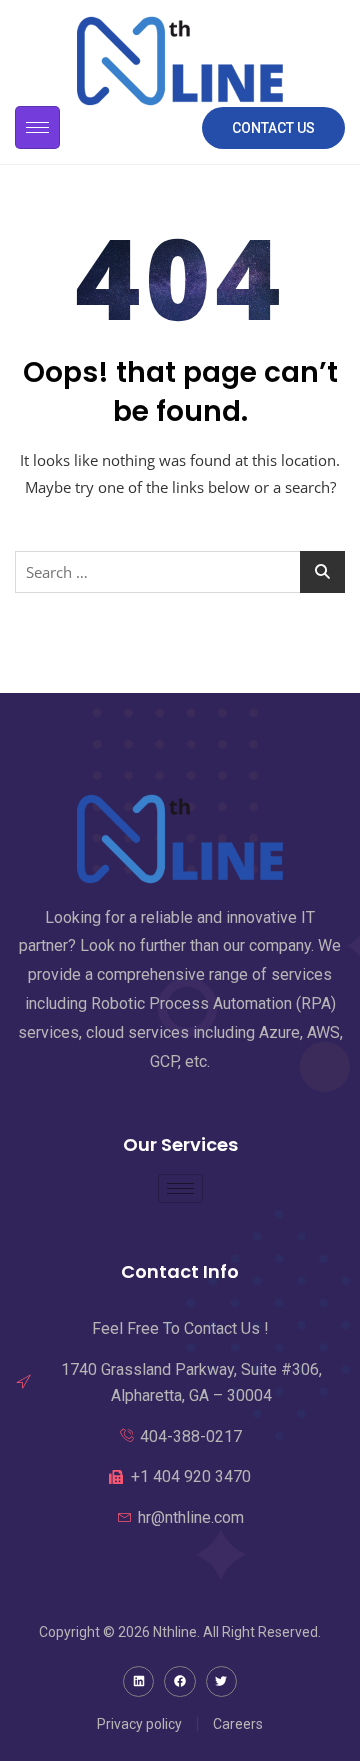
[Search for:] (180, 572)
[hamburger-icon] (37, 127)
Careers (238, 1724)
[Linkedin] (138, 1681)
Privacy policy (139, 1724)
